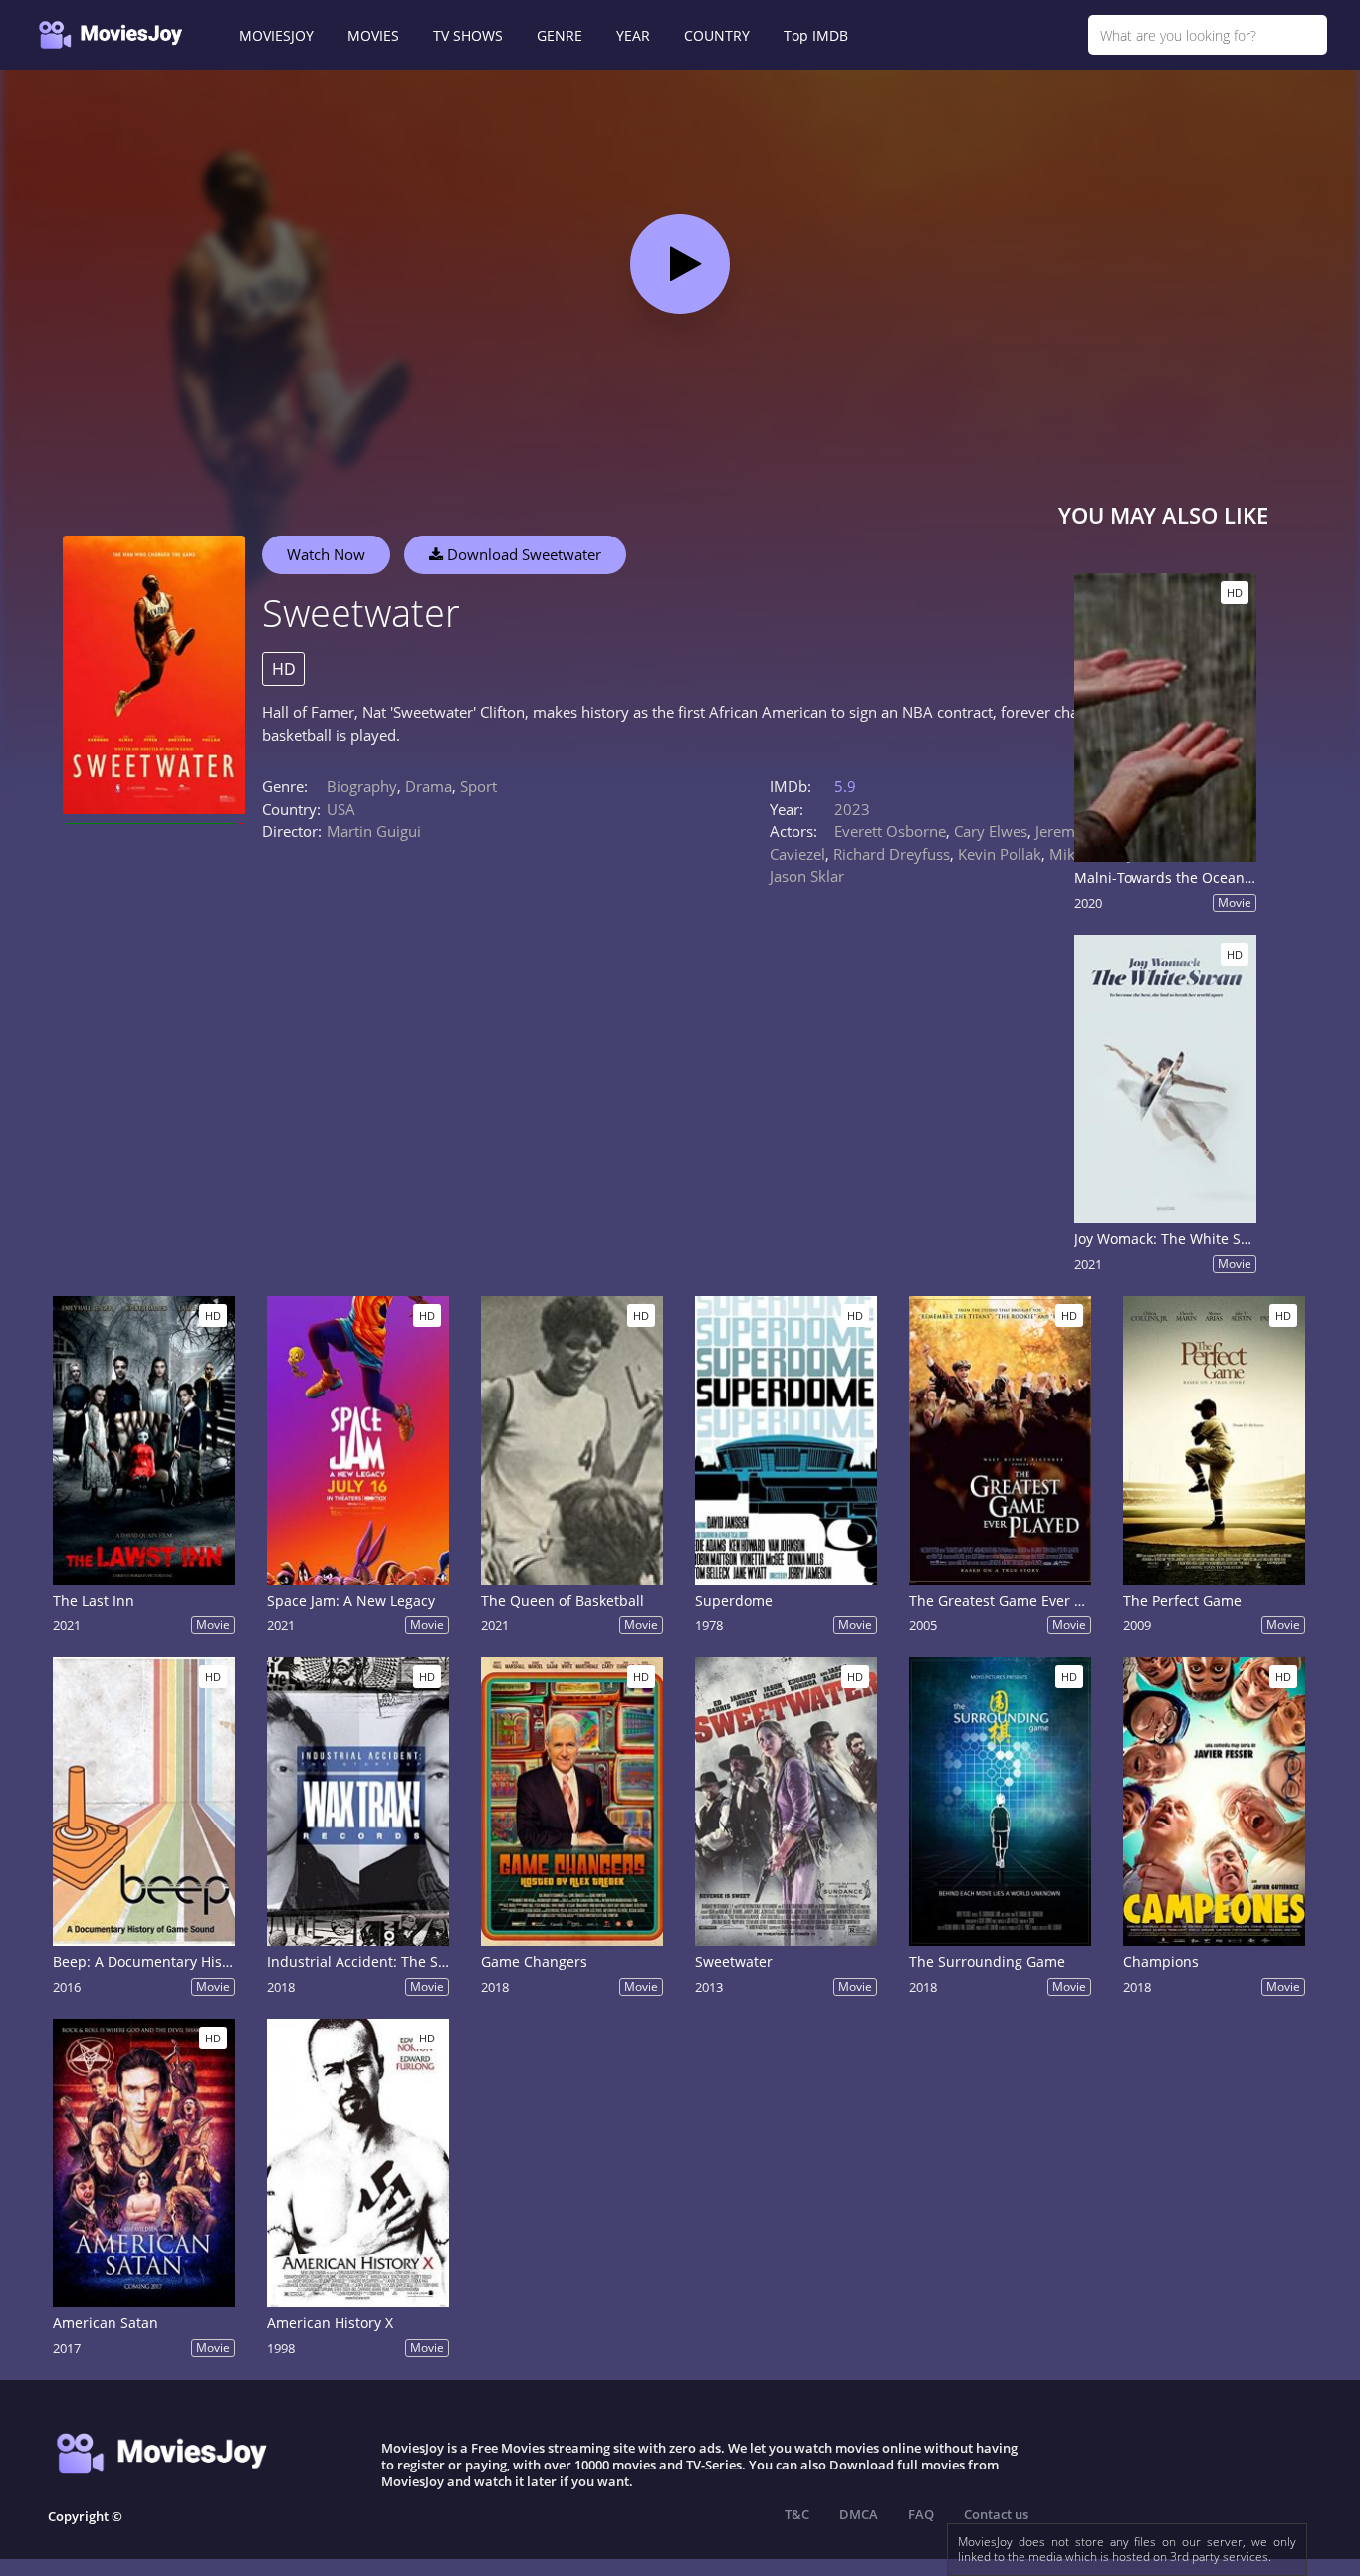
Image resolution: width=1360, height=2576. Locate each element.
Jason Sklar (807, 876)
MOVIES (373, 35)
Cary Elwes (991, 831)
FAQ (921, 2514)
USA (341, 809)
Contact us (996, 2514)
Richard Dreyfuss (892, 854)
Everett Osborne (890, 831)
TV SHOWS (468, 35)
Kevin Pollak (1000, 854)
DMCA (859, 2514)
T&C (797, 2514)
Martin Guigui (374, 831)
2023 (852, 809)
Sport (478, 786)
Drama (429, 786)
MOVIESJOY (276, 35)
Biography (362, 786)
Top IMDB (816, 35)
